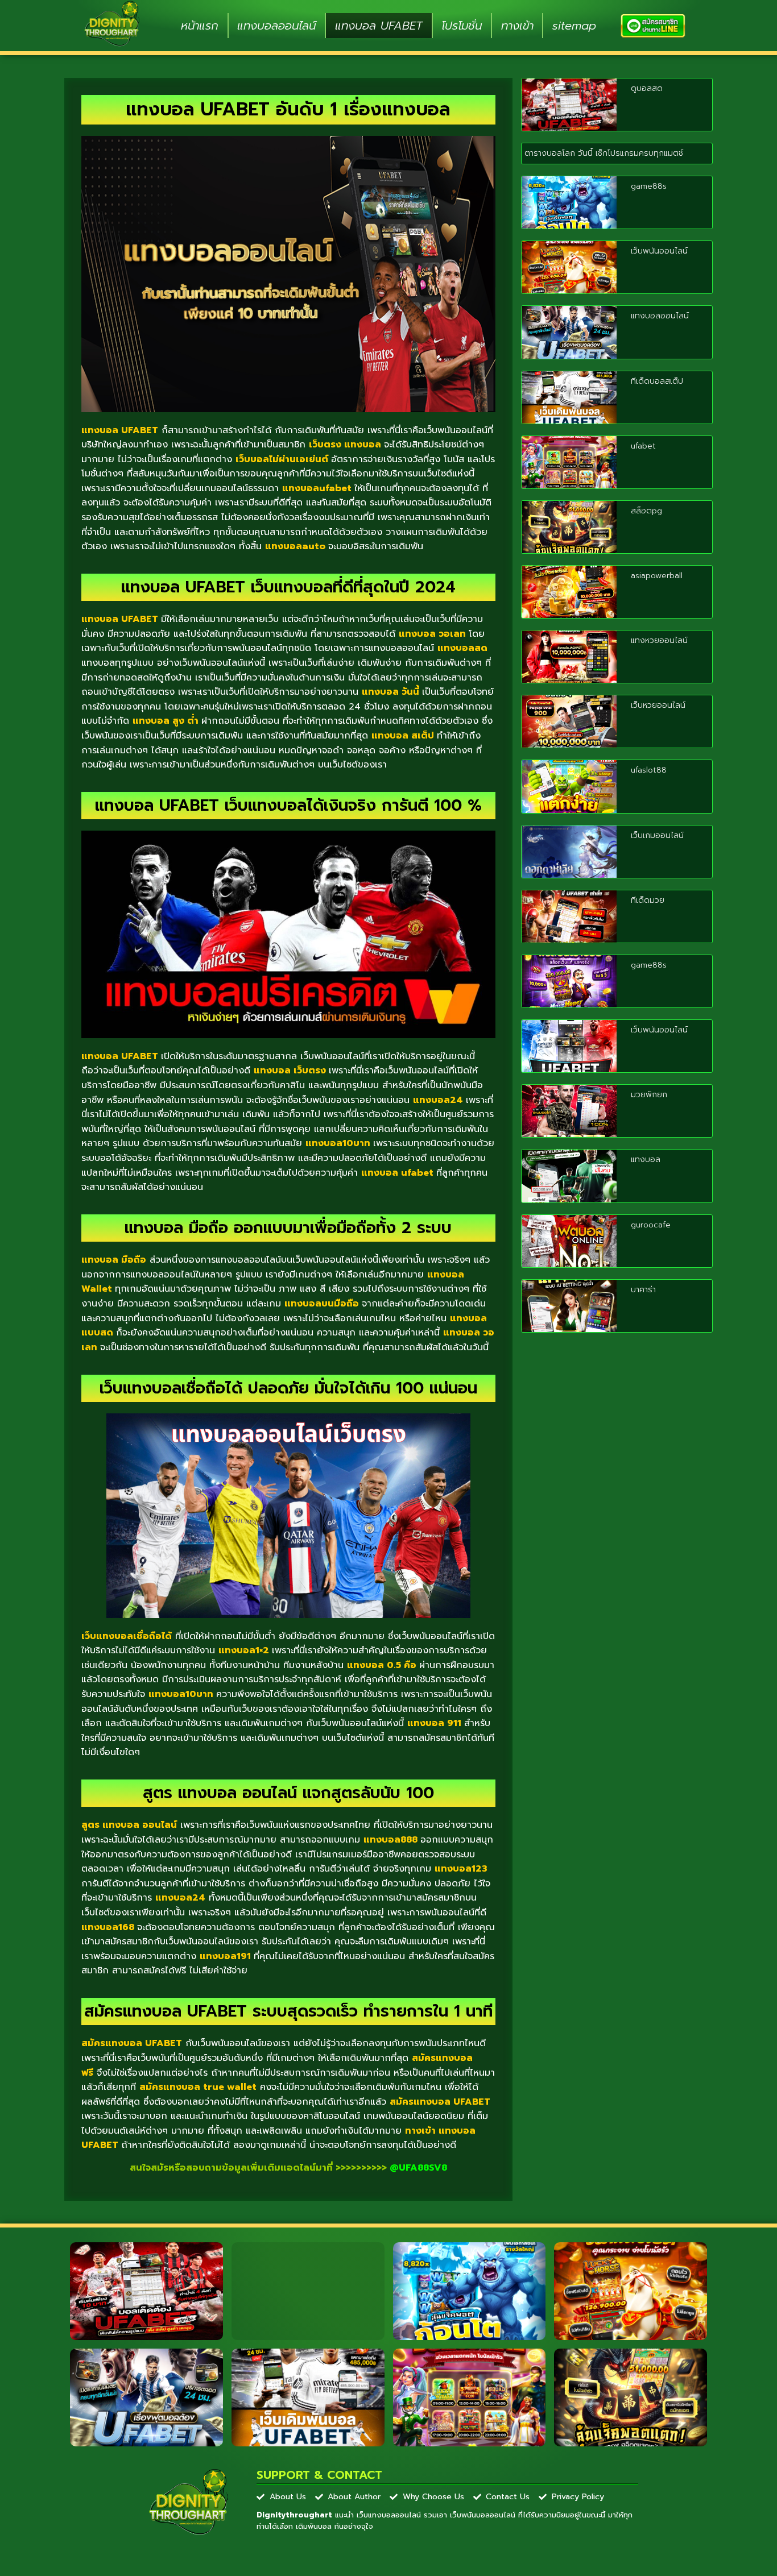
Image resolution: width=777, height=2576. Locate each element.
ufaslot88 (649, 770)
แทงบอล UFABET (379, 26)
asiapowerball (657, 576)
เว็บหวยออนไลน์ (658, 705)
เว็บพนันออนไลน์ (659, 251)
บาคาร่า (643, 1290)
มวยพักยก (649, 1095)
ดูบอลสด (647, 88)
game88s (649, 186)
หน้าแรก (200, 26)
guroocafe (651, 1225)
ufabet (643, 446)
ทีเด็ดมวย (648, 900)
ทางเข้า (517, 26)
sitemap (574, 26)
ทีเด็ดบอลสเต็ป (657, 381)
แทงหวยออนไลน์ (659, 640)
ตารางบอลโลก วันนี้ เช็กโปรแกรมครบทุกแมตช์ (604, 153)
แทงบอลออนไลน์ (276, 26)
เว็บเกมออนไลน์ (657, 835)
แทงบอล (646, 1160)
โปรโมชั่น (462, 26)
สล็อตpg (646, 511)
